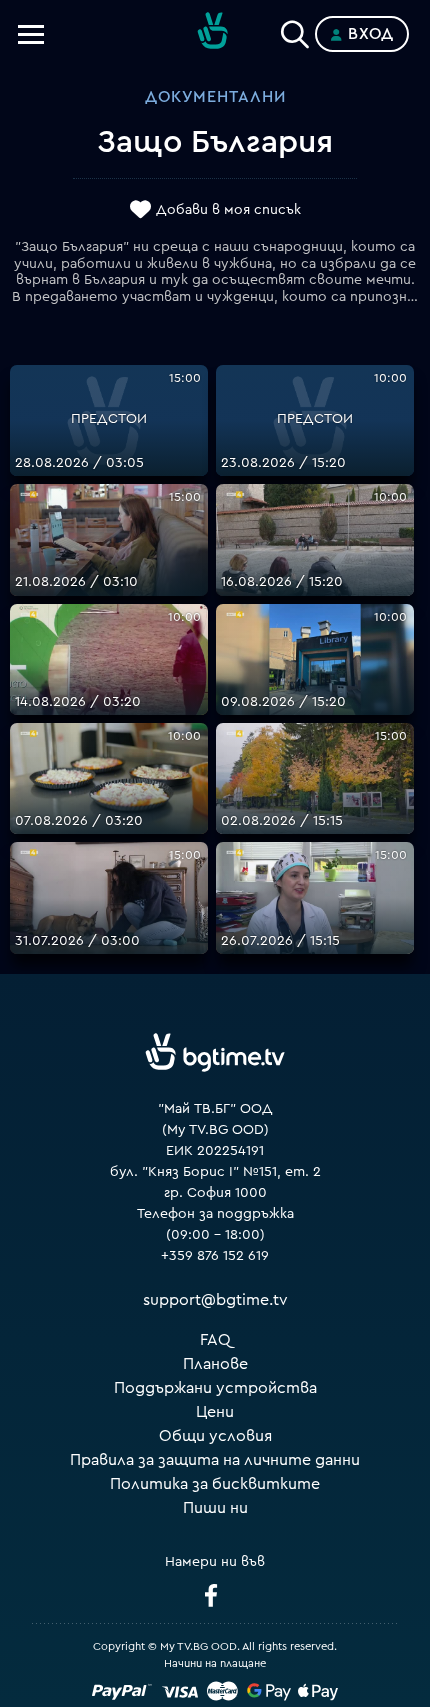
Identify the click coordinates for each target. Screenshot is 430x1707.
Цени (215, 1412)
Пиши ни (215, 1508)
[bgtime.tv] (215, 1052)
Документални (215, 97)
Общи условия (215, 1436)
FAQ (215, 1340)
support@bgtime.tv (215, 1300)
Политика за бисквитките (215, 1484)
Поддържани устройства (215, 1388)
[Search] (295, 30)
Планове (215, 1364)
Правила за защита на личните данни (215, 1460)
